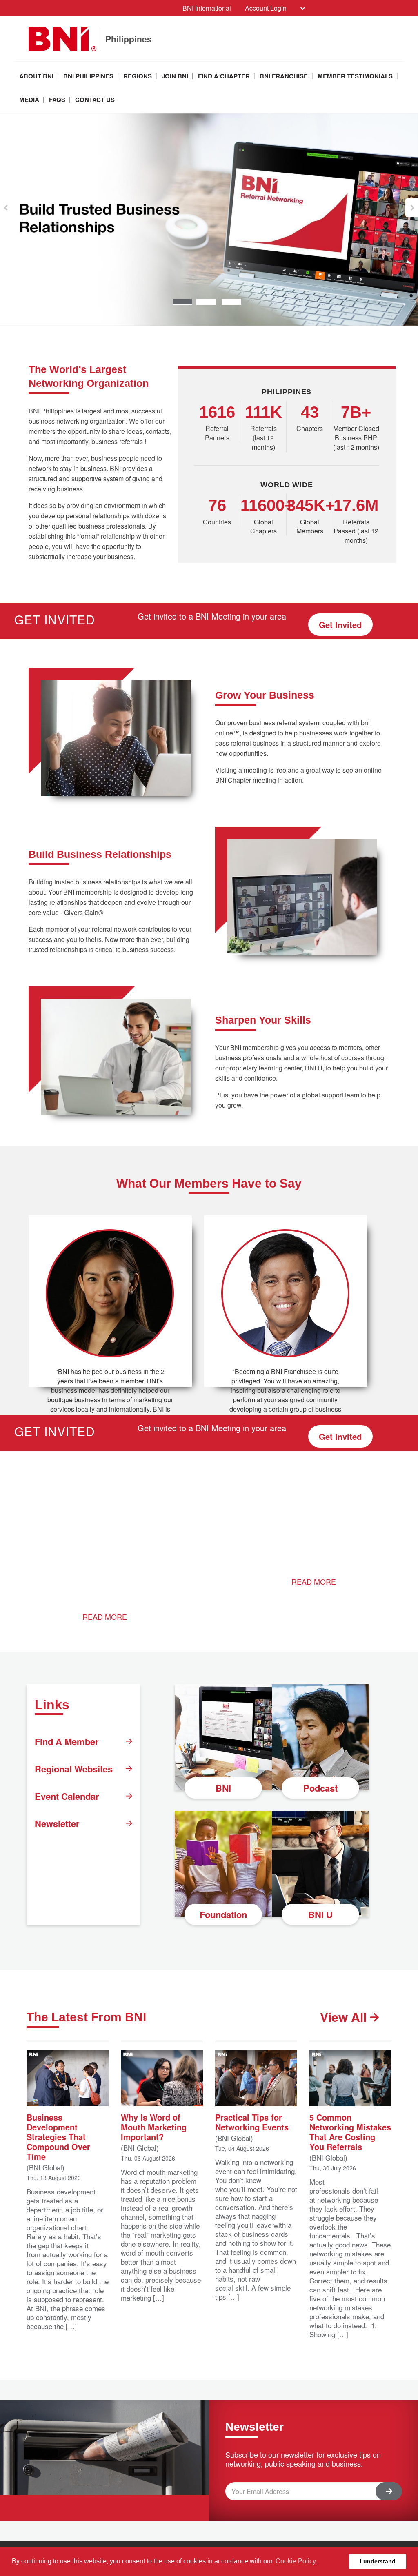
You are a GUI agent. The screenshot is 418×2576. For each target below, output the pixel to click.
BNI (223, 1788)
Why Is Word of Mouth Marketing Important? (154, 2126)
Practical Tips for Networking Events (252, 2122)
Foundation (223, 1914)
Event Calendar (67, 1796)
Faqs (57, 100)
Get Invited (340, 625)
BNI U (320, 1914)
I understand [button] (378, 2561)
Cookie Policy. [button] (296, 2561)
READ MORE (105, 1617)
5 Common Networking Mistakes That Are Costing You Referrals (350, 2131)
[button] (6, 208)
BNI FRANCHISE (284, 76)
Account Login (266, 8)
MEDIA (29, 100)
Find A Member (67, 1741)
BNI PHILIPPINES (88, 76)
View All (345, 2017)
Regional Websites (74, 1769)
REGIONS (138, 76)
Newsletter (57, 1823)
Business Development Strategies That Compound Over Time (58, 2136)
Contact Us (95, 100)
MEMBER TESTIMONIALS (355, 76)
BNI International (207, 8)
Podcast (320, 1788)
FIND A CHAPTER (224, 76)
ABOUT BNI (36, 76)
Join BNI (175, 76)
